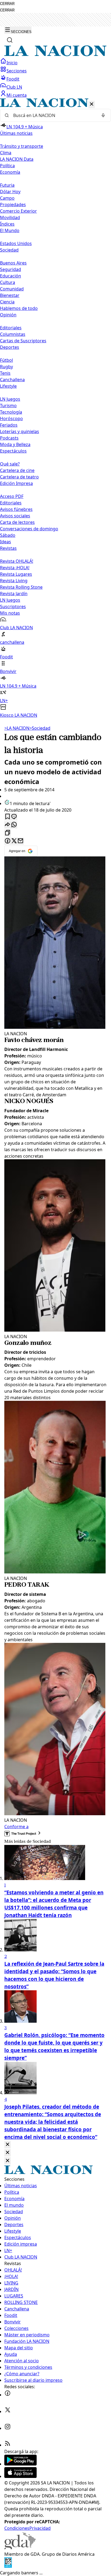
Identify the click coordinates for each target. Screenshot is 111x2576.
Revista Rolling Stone (21, 587)
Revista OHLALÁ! (17, 561)
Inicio (12, 63)
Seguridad (11, 269)
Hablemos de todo (19, 308)
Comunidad (12, 289)
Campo (7, 198)
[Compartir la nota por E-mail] (20, 841)
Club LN (14, 87)
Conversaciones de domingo (29, 529)
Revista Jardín (14, 594)
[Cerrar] (92, 104)
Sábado (8, 535)
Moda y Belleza (15, 444)
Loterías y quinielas (20, 431)
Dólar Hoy (10, 192)
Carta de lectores (17, 522)
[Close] (8, 2145)
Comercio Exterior (18, 211)
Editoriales (11, 328)
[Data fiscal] (8, 2566)
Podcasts (9, 438)
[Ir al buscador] (10, 40)
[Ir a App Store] (20, 2476)
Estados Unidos (16, 243)
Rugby (6, 367)
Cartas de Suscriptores (23, 341)
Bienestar (10, 295)
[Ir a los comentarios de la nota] (14, 817)
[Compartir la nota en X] (14, 841)
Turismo (8, 406)
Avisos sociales (15, 516)
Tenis (5, 373)
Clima (6, 153)
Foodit (13, 79)
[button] (55, 408)
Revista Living (14, 581)
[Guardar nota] (8, 817)
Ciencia (7, 302)
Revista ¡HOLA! (15, 568)
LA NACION (17, 728)
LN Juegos (10, 399)
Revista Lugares (16, 574)
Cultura (8, 282)
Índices (7, 224)
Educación (11, 276)
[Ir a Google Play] (20, 2464)
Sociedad (40, 728)
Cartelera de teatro (19, 477)
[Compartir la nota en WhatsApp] (14, 825)
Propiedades (13, 205)
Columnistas (13, 334)
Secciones (17, 71)
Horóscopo (11, 418)
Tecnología (11, 412)
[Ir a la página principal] (55, 55)
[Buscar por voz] (103, 115)
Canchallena (12, 380)
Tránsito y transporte (22, 146)
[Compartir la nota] (8, 825)
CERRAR (7, 4)
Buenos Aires (13, 263)
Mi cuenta (17, 95)
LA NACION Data (17, 159)
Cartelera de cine (17, 470)
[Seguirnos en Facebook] (8, 2395)
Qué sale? (10, 464)
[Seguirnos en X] (8, 2411)
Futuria (7, 185)
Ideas (6, 542)
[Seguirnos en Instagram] (8, 2428)
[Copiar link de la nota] (8, 833)
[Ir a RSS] (8, 2445)
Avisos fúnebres (16, 509)
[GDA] (20, 2548)
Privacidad (40, 2528)
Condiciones (17, 2528)
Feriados (9, 425)
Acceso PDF (12, 496)
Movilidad (10, 217)
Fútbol (6, 360)
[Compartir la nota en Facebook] (8, 841)
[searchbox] (53, 115)
